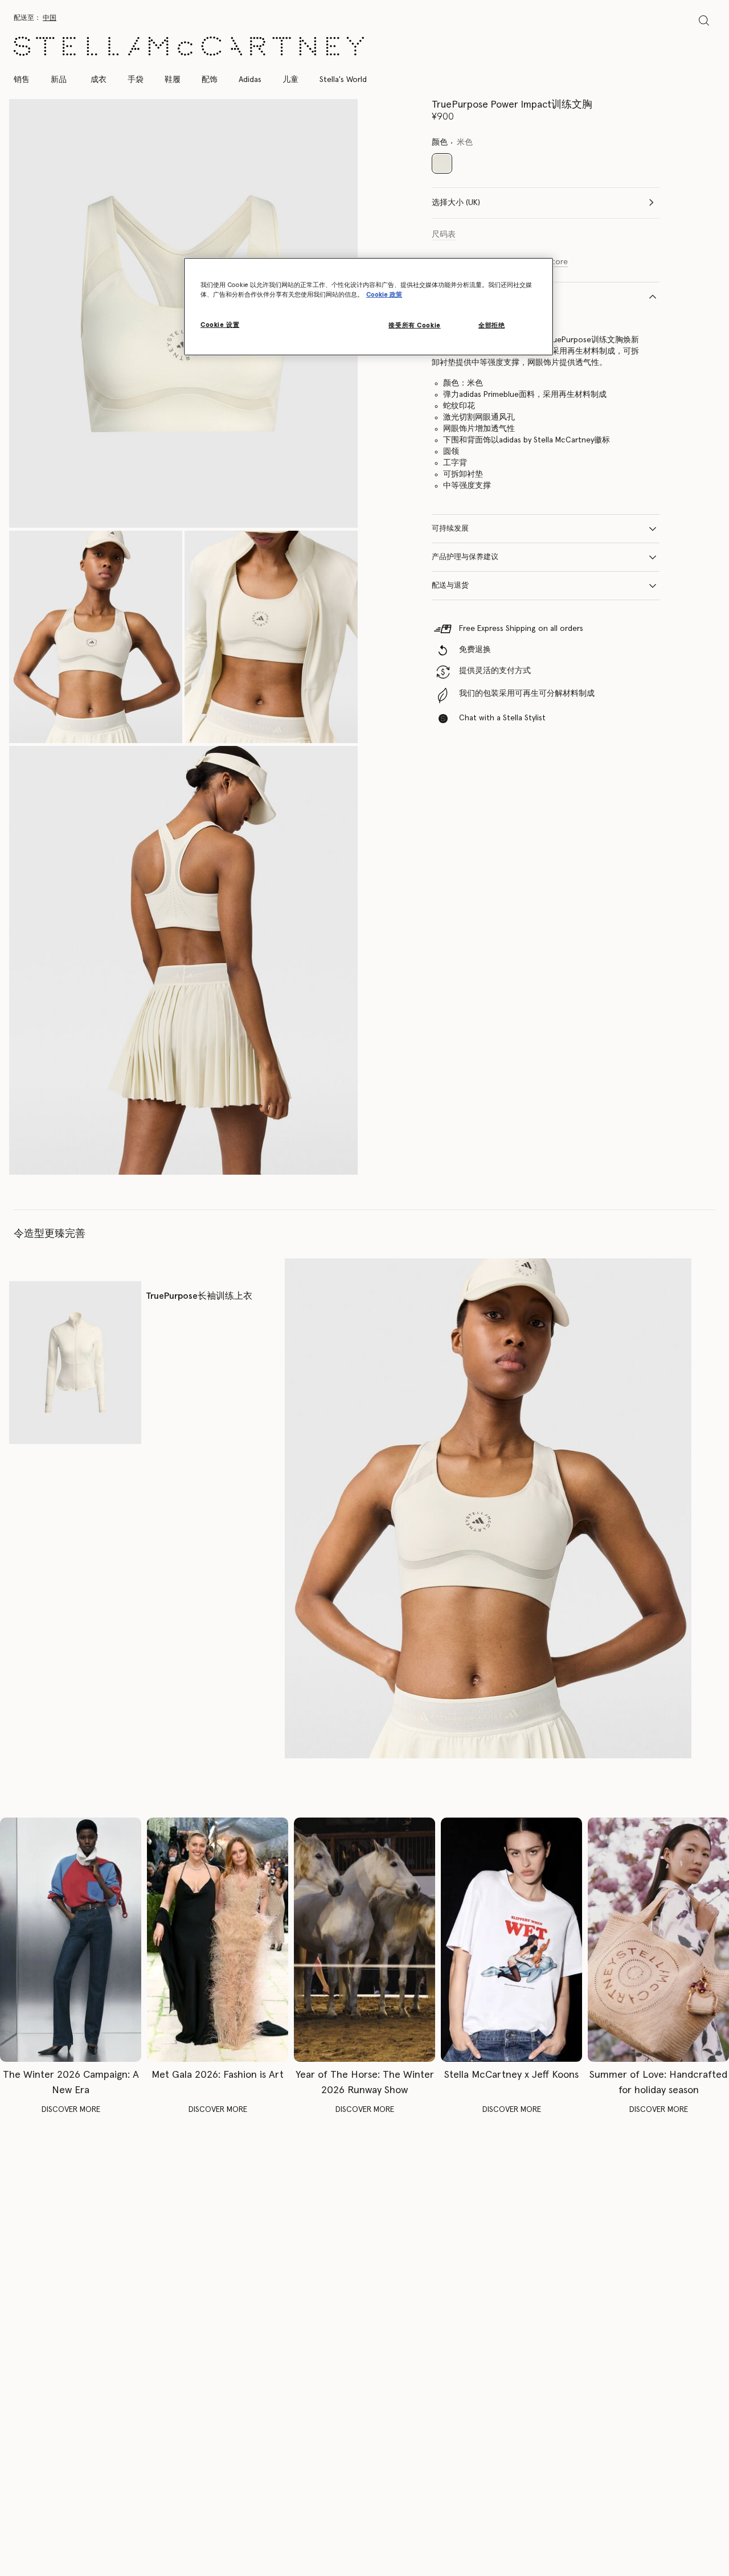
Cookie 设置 (220, 325)
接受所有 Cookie (414, 326)
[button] (96, 637)
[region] (368, 307)
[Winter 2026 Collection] (71, 1939)
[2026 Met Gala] (218, 1939)
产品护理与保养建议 (465, 557)
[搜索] (704, 20)
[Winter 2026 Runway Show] (364, 1939)
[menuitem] (59, 80)
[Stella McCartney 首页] (189, 46)
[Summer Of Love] (658, 1939)
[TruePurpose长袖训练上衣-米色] (75, 1362)
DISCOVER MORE (71, 2110)
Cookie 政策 (384, 295)
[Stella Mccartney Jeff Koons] (511, 1939)
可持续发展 (450, 529)
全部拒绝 (492, 326)
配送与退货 (450, 586)
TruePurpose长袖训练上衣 (199, 1296)
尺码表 (444, 235)
